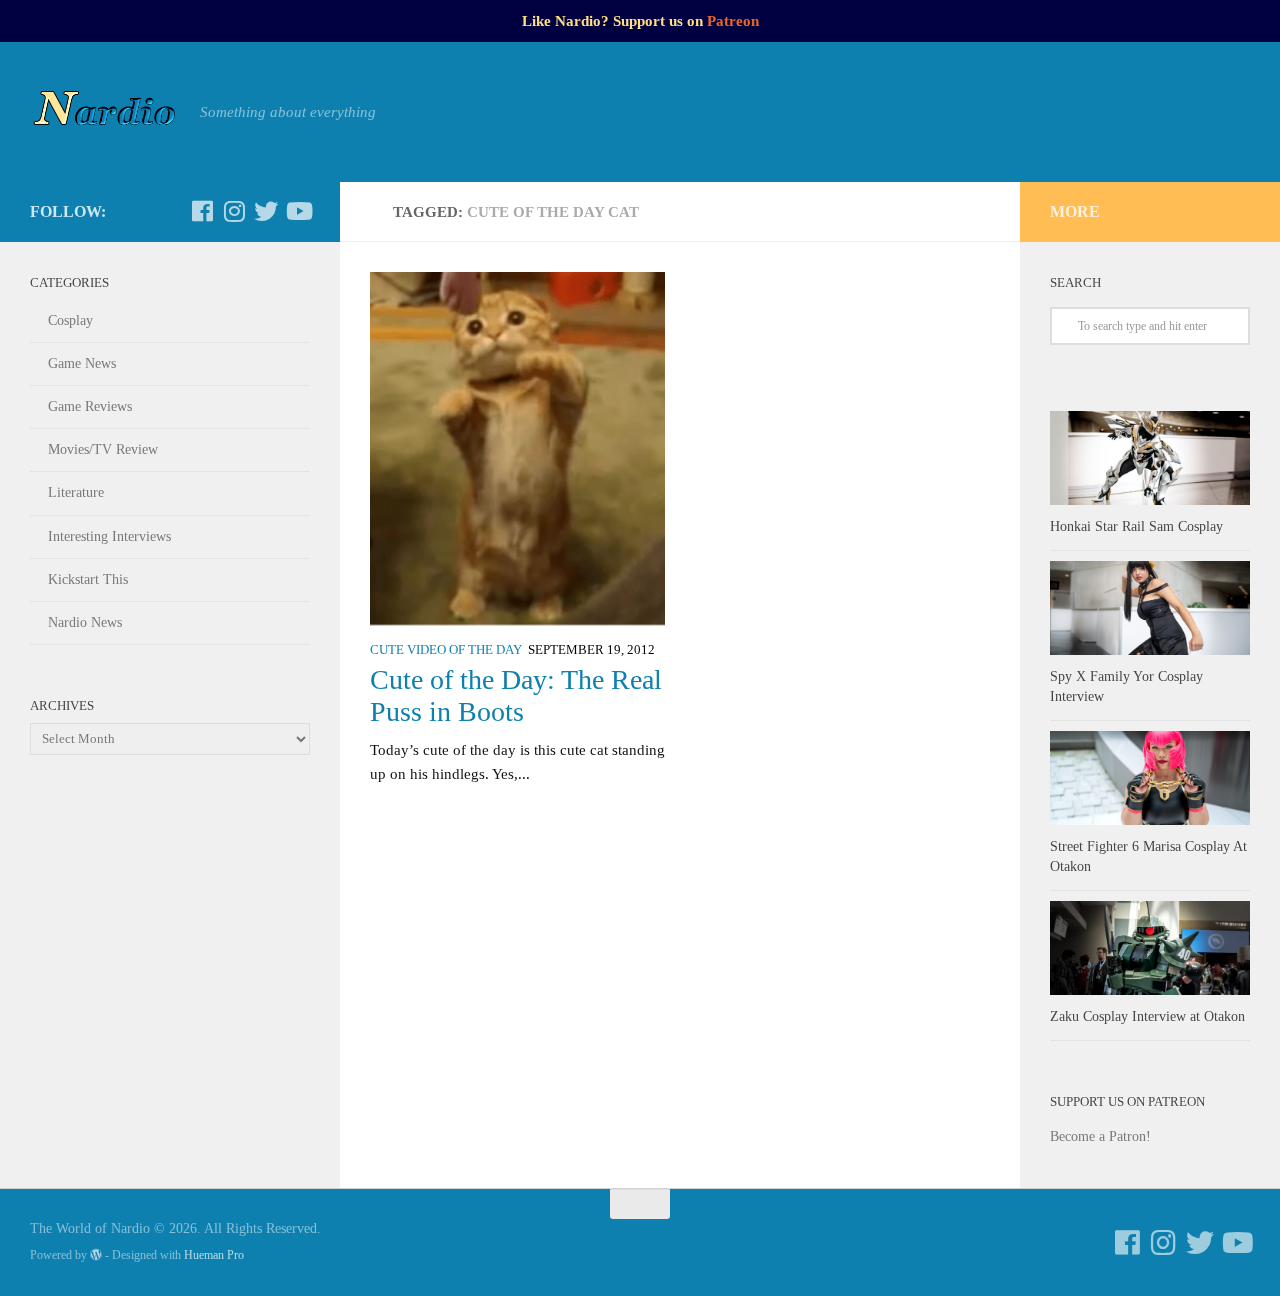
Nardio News (85, 622)
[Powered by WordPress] (96, 1255)
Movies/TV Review (103, 449)
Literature (76, 492)
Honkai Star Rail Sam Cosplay (1136, 526)
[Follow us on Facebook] (202, 211)
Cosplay (70, 320)
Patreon (733, 21)
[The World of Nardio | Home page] (105, 112)
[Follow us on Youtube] (298, 211)
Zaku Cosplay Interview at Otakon (1147, 1016)
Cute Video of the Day (446, 650)
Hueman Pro (214, 1255)
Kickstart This (88, 579)
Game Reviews (90, 406)
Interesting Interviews (109, 536)
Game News (82, 363)
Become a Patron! (1100, 1136)
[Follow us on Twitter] (266, 211)
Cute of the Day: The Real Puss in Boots (516, 695)
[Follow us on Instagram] (234, 211)
